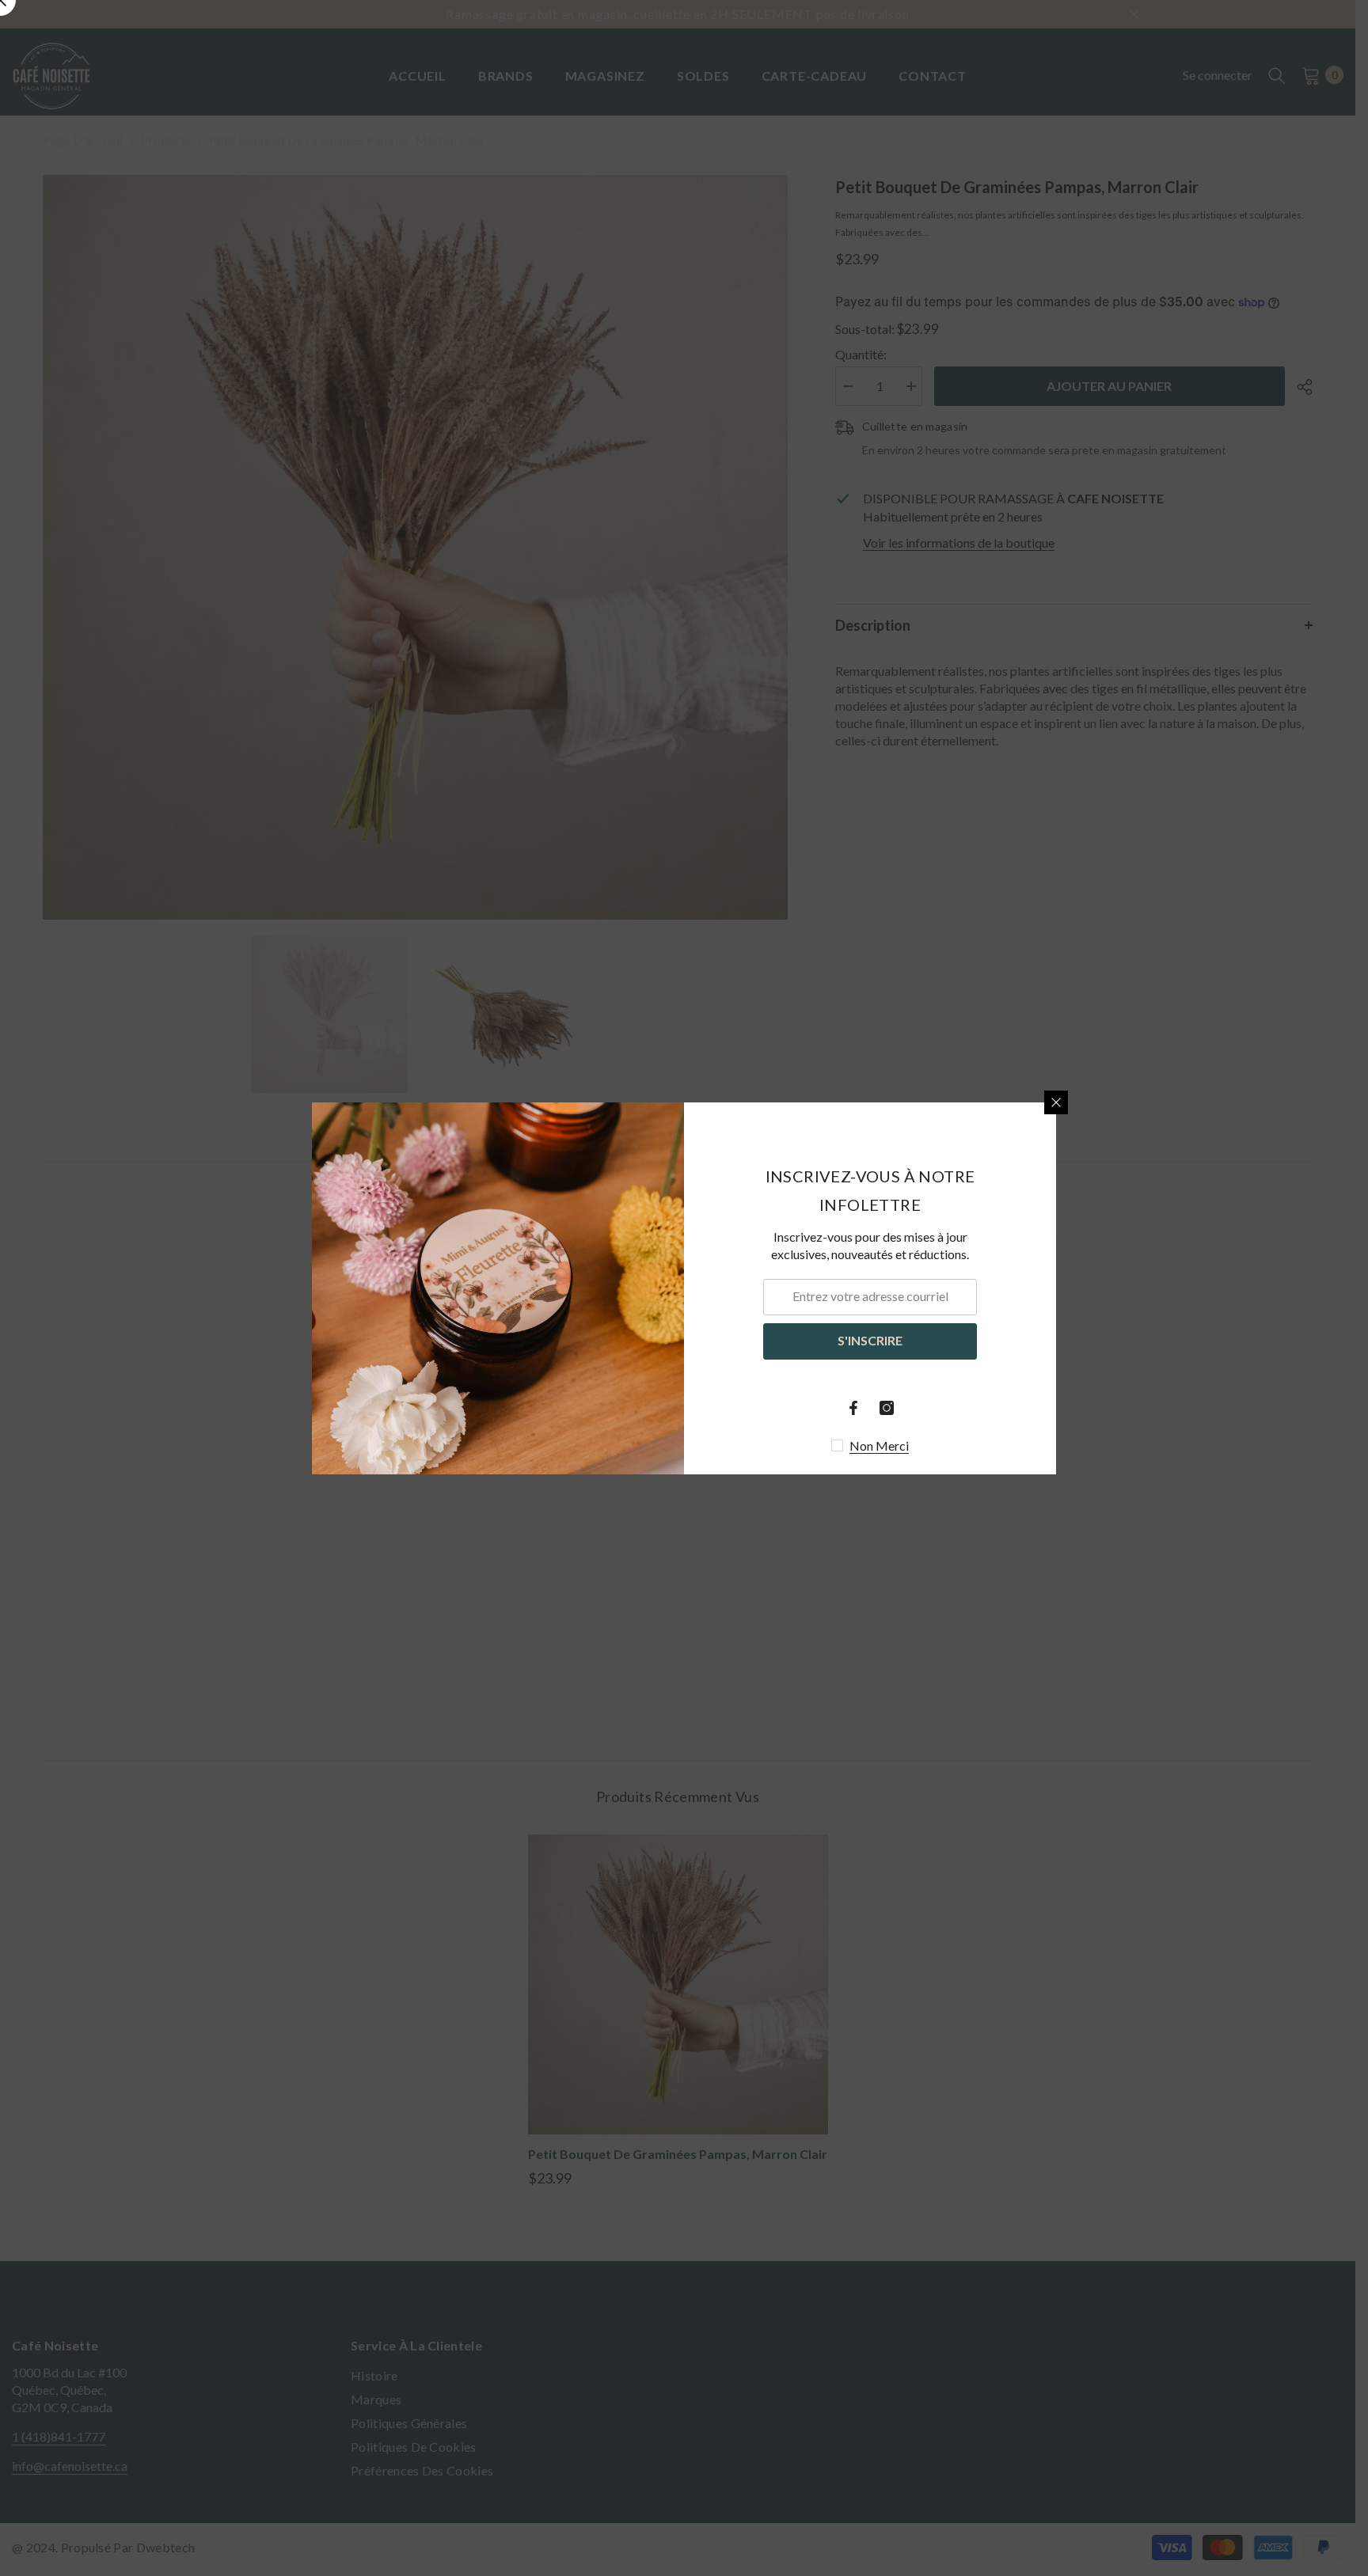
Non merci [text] (879, 1445)
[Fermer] (1056, 1102)
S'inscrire (870, 1340)
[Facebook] (853, 1408)
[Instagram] (887, 1408)
